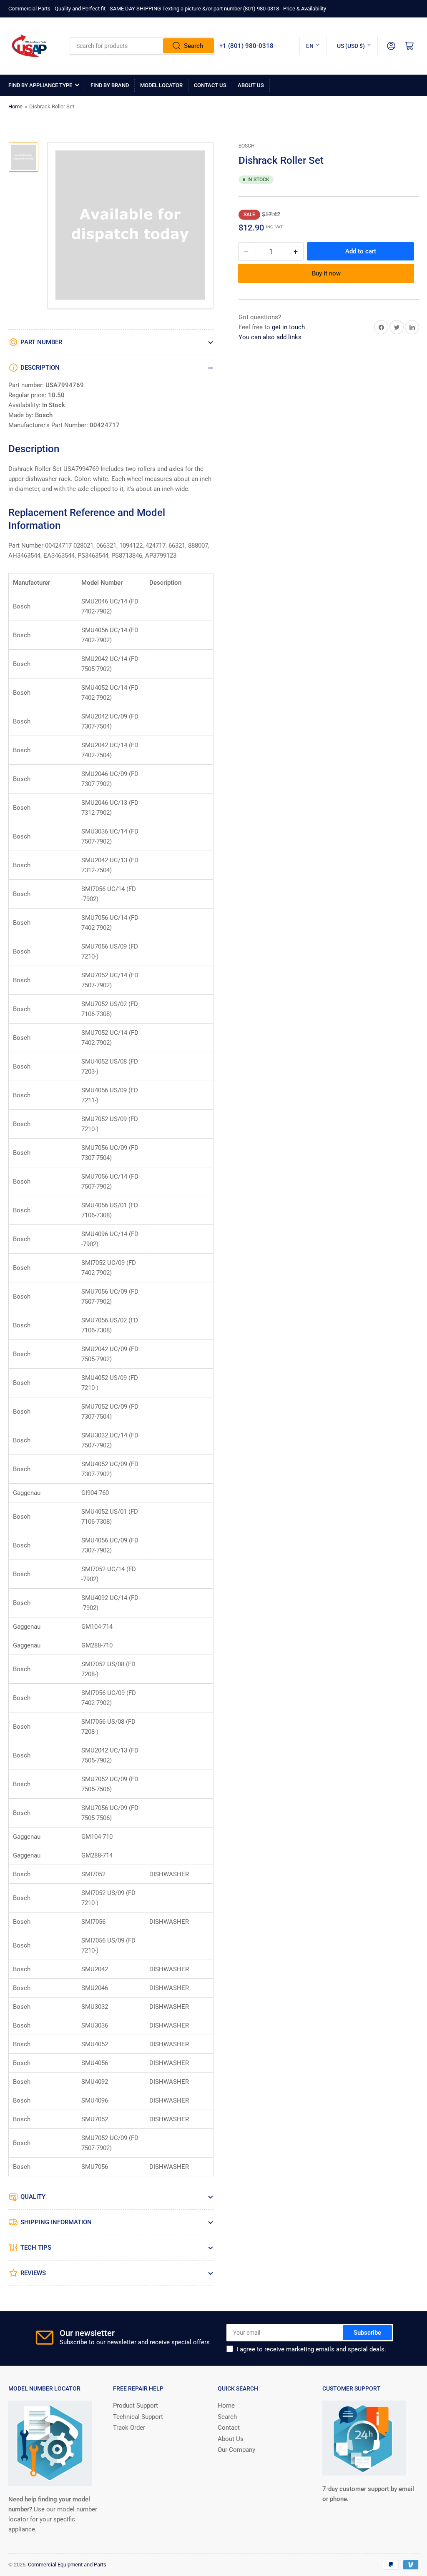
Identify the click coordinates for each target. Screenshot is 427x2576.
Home (15, 106)
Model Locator (161, 85)
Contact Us (210, 85)
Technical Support (138, 2417)
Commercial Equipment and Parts (67, 2565)
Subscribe (367, 2333)
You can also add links (270, 337)
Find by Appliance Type (40, 85)
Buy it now (326, 273)
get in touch (288, 327)
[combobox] (143, 46)
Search (193, 46)
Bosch (247, 146)
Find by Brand (110, 85)
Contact (229, 2428)
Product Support (136, 2406)
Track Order (129, 2428)
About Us (251, 85)
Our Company (236, 2450)
